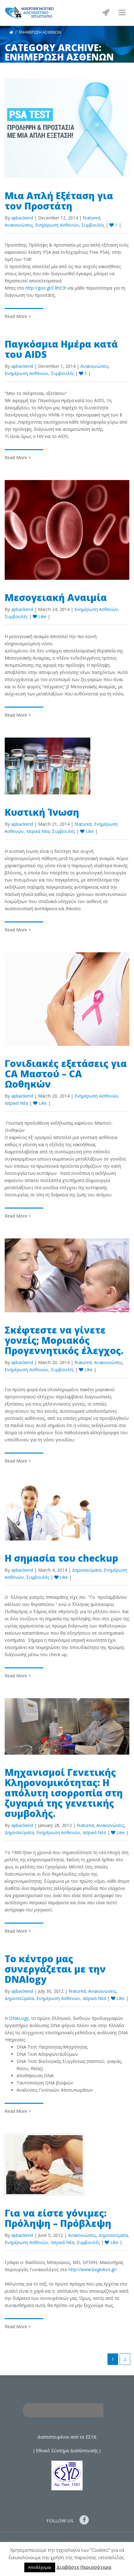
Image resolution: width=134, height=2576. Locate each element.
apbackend (22, 218)
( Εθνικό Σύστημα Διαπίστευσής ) (67, 2451)
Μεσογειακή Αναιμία (56, 597)
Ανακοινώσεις (19, 225)
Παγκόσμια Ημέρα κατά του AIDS (61, 349)
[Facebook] (86, 2520)
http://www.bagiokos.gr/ (93, 2269)
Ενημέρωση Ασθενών (57, 225)
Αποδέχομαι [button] (40, 2567)
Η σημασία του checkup (61, 1558)
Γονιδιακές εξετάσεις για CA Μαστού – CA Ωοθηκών (66, 1074)
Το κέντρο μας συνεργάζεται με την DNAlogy (55, 1969)
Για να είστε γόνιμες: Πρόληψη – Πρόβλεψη (58, 2218)
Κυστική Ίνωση (42, 812)
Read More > (18, 316)
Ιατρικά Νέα (38, 831)
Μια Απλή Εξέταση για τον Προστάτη (59, 201)
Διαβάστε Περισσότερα (84, 2567)
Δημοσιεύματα (87, 1570)
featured (91, 218)
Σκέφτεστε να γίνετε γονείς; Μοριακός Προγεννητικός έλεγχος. (64, 1340)
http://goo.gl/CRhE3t (46, 288)
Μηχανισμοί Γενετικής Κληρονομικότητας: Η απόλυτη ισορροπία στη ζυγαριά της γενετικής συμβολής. (64, 1793)
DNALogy (19, 2018)
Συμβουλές (93, 225)
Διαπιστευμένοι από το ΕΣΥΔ (67, 2437)
